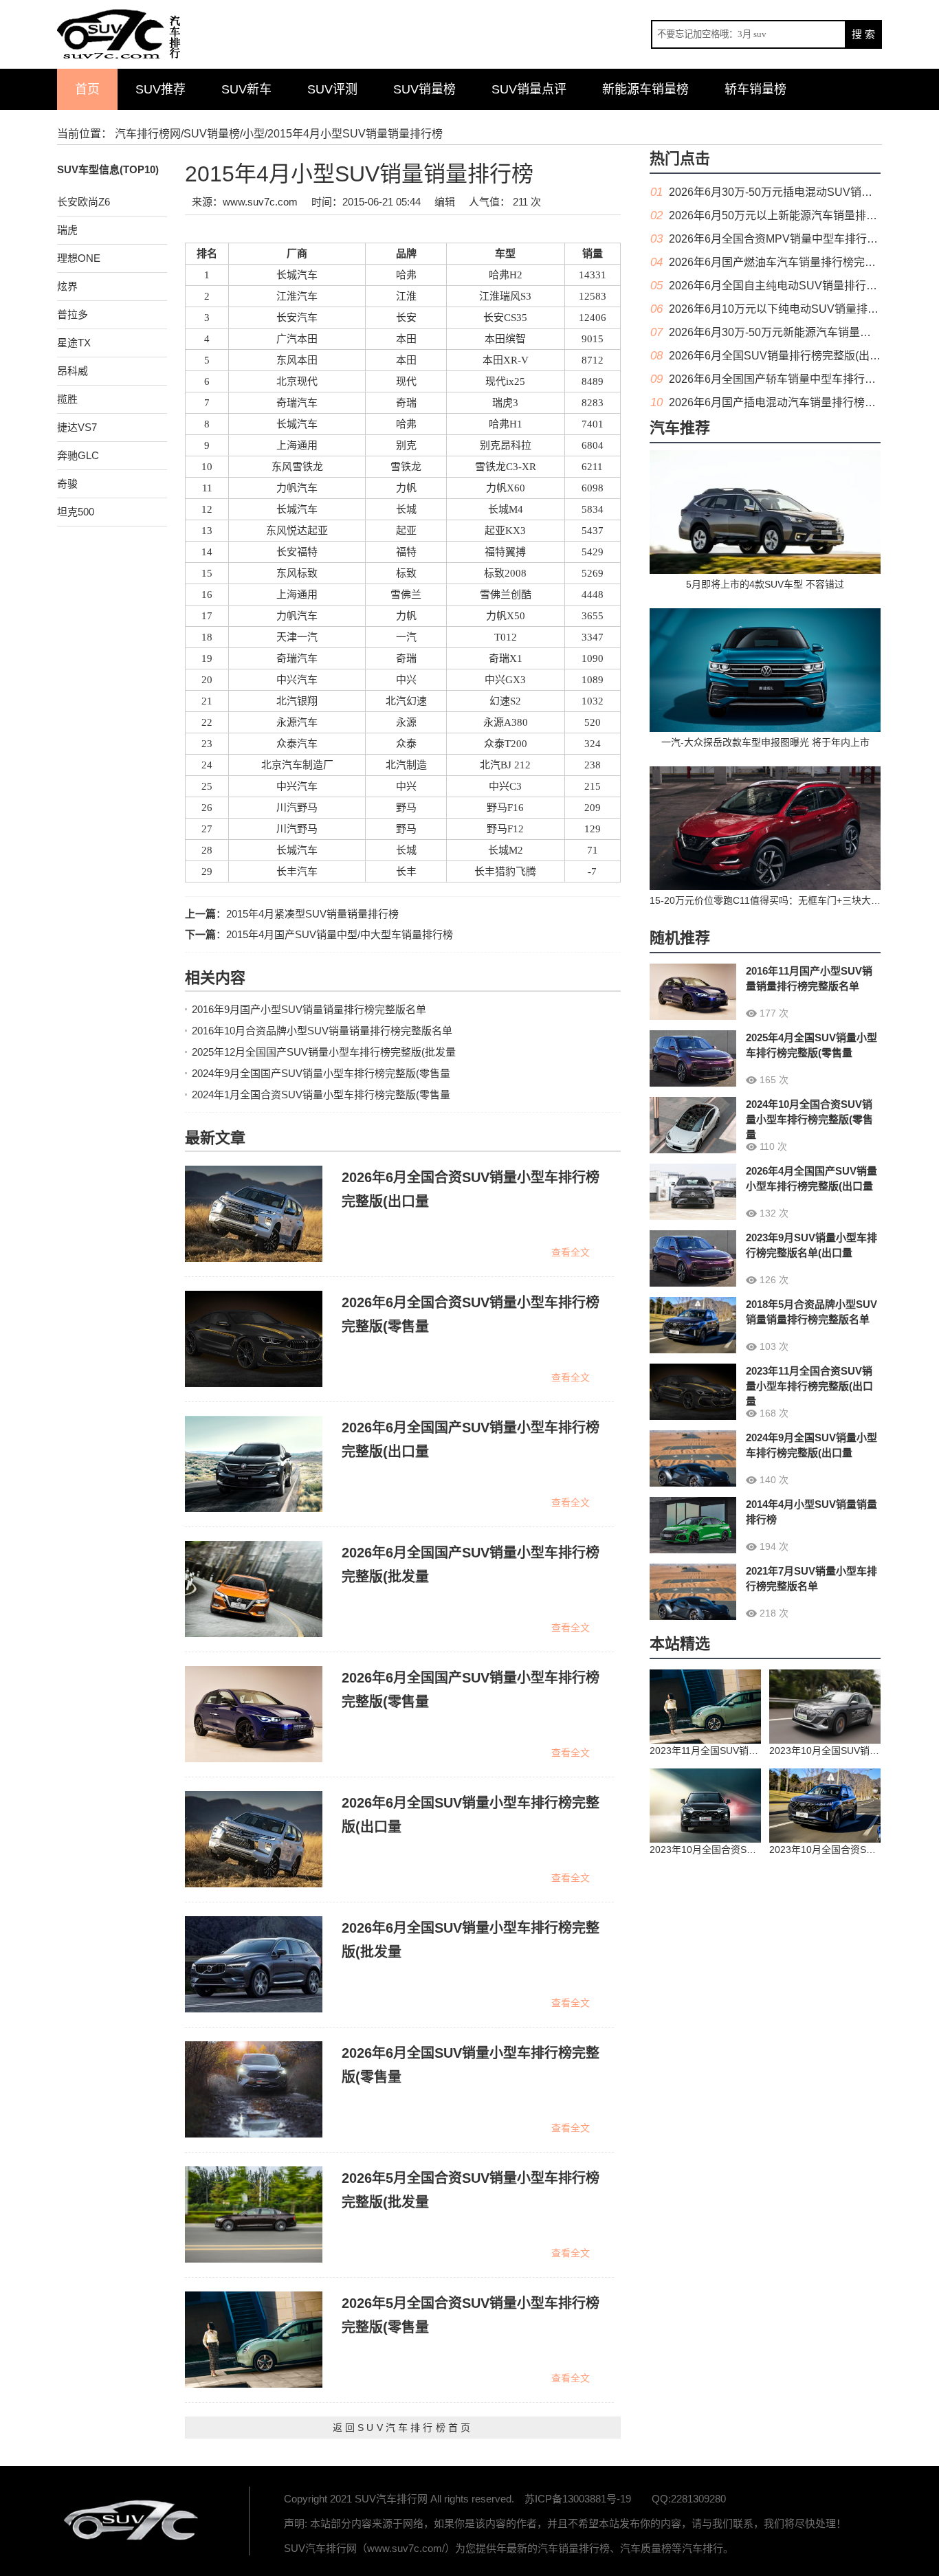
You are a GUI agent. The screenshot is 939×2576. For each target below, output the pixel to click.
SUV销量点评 (529, 89)
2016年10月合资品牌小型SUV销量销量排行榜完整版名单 (322, 1031)
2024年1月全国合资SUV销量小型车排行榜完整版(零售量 (321, 1095)
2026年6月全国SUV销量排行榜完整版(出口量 (780, 356)
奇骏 (67, 484)
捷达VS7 (77, 427)
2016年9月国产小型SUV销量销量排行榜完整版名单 (309, 1009)
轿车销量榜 (755, 89)
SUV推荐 (161, 89)
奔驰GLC (78, 455)
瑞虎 (67, 230)
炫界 (67, 286)
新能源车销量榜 (645, 89)
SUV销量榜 (424, 89)
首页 (87, 89)
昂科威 (73, 371)
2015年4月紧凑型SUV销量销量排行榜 (312, 914)
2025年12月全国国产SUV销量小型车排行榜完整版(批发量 (324, 1052)
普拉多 (73, 314)
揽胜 (67, 399)
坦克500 (76, 512)
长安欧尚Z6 (84, 202)
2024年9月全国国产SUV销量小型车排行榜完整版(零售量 (321, 1073)
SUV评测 (332, 89)
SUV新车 (246, 89)
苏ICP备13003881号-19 (578, 2499)
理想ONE (79, 258)
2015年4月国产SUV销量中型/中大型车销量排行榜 (340, 934)
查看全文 (571, 1252)
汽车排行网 (133, 2521)
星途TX (74, 343)
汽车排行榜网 (148, 134)
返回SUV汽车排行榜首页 (403, 2428)
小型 (254, 134)
